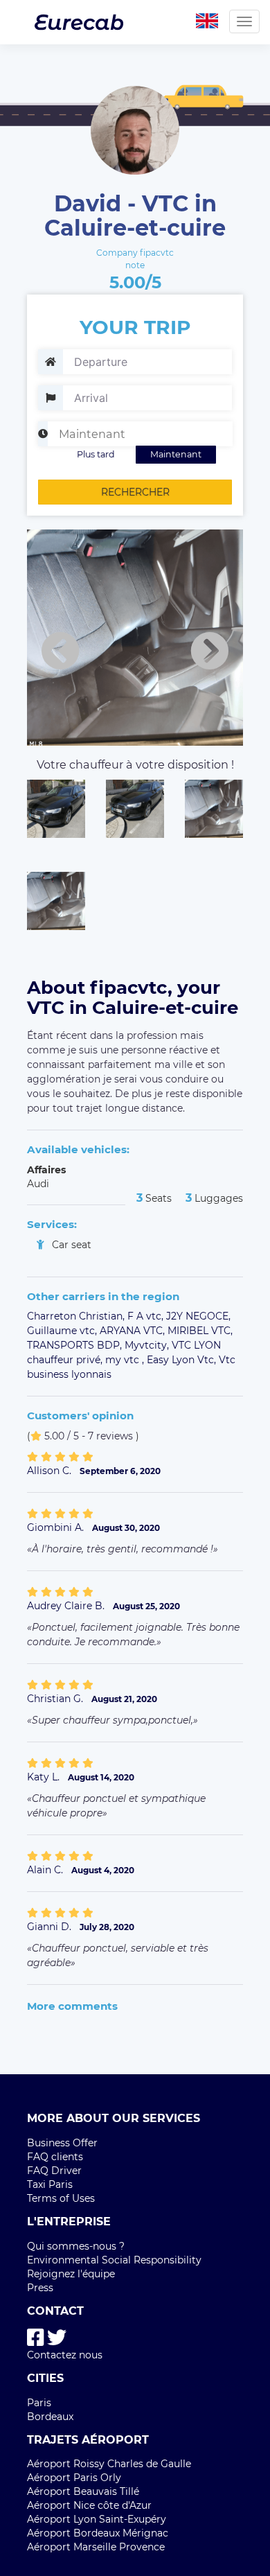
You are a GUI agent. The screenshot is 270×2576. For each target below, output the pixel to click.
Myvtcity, (148, 1345)
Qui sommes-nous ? (76, 2246)
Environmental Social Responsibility (114, 2260)
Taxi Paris (50, 2184)
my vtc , (126, 1360)
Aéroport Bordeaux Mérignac (98, 2533)
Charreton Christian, (77, 1316)
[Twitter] (57, 2338)
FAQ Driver (54, 2171)
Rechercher (135, 492)
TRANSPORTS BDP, (76, 1345)
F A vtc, (147, 1316)
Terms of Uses (61, 2198)
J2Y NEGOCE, (198, 1316)
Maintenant (176, 454)
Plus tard (96, 454)
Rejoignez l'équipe (71, 2274)
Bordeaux (50, 2417)
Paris (39, 2403)
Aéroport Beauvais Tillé (83, 2491)
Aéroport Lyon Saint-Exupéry (97, 2519)
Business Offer (62, 2143)
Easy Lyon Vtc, (183, 1360)
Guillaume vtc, (63, 1331)
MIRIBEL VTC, (200, 1331)
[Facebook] (36, 2338)
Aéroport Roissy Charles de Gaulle (109, 2464)
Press (40, 2288)
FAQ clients (55, 2157)
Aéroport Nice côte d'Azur (89, 2505)
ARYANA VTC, (134, 1331)
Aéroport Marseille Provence (96, 2547)
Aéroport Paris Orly (74, 2478)
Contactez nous (65, 2355)
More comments (72, 2006)
